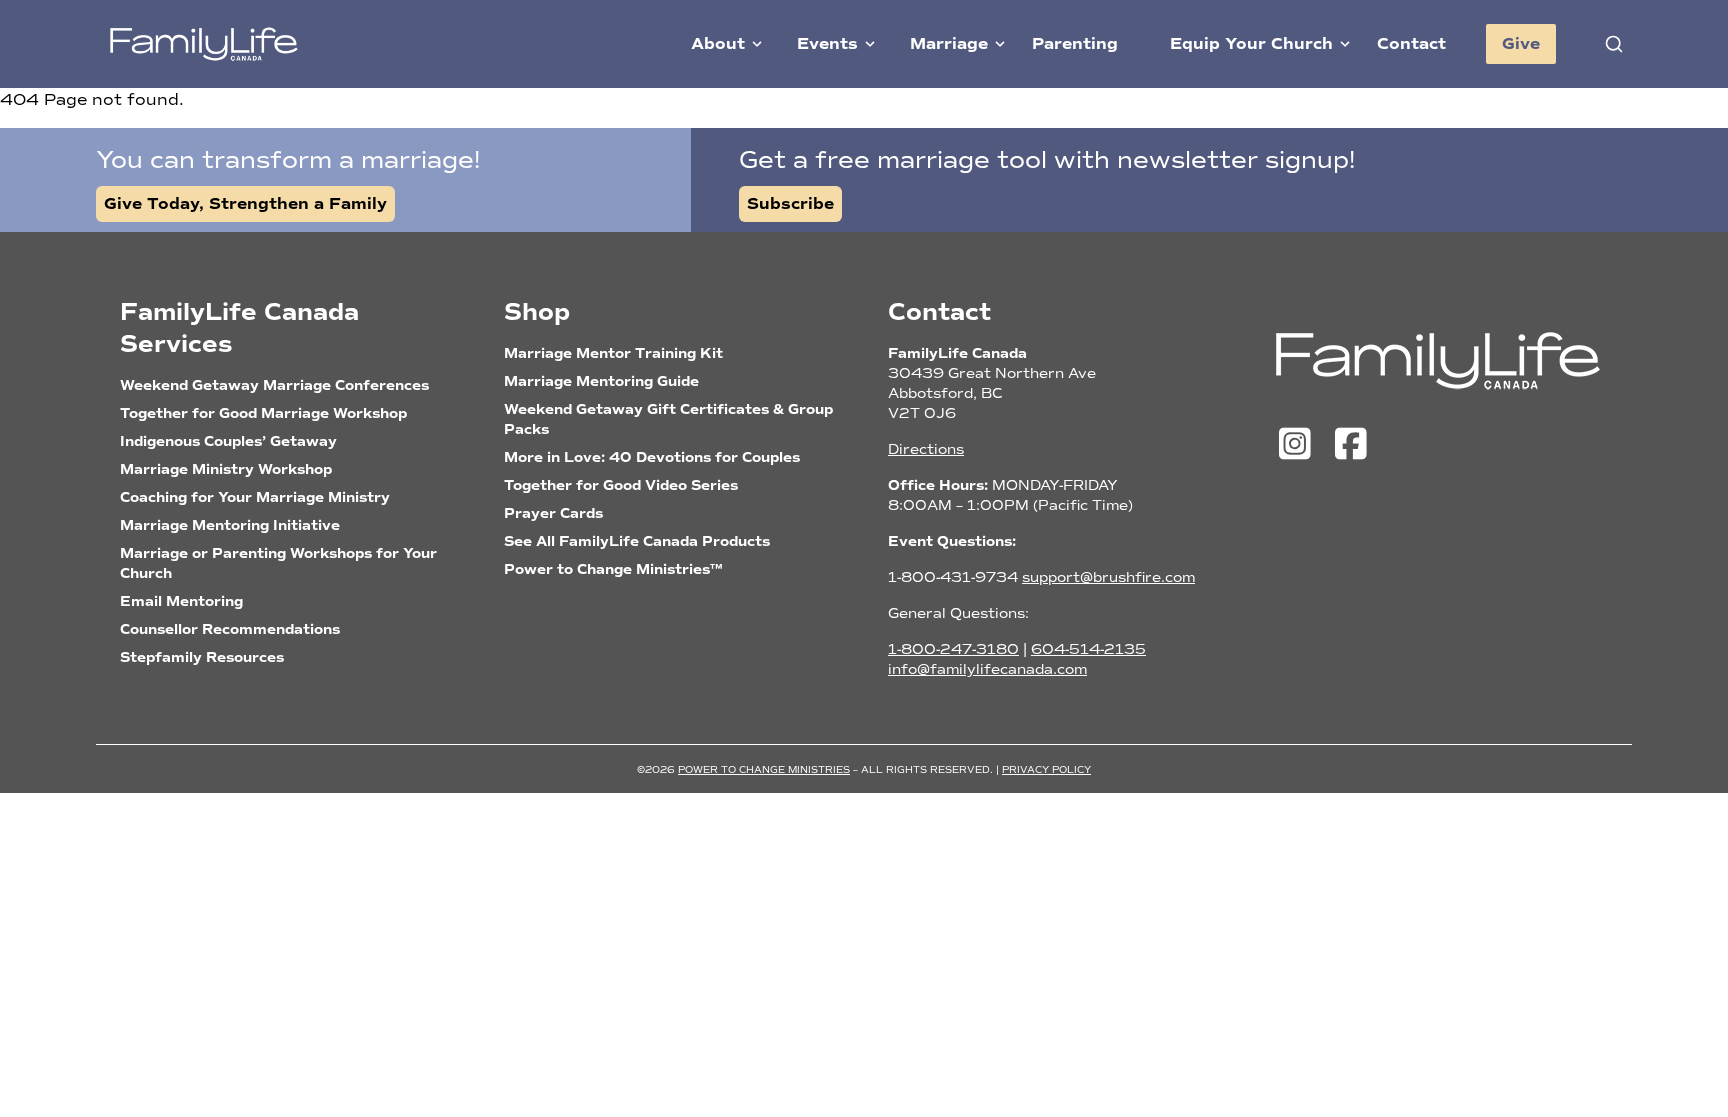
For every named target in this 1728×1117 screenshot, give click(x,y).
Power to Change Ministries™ (613, 569)
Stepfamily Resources (202, 657)
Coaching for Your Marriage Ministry (255, 497)
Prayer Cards (553, 513)
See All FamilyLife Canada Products (637, 541)
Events (827, 44)
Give (1521, 44)
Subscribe (790, 204)
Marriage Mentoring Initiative (230, 525)
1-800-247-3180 (953, 649)
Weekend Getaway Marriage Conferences (274, 385)
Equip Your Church (1251, 44)
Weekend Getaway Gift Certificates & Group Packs (668, 419)
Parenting (1075, 44)
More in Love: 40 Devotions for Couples (652, 457)
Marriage (949, 44)
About (718, 44)
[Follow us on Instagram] (1300, 445)
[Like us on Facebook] (1350, 445)
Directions (926, 449)
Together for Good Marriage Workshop (263, 413)
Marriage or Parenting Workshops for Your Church (278, 563)
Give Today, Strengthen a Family (245, 204)
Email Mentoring (181, 601)
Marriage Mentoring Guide (601, 381)
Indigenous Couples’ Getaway (228, 441)
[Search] (1614, 44)
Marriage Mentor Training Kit (613, 353)
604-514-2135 (1088, 649)
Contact (1411, 44)
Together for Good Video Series (621, 485)
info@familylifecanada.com (987, 669)
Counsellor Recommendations (230, 629)
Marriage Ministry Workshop (226, 469)
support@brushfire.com (1108, 577)
